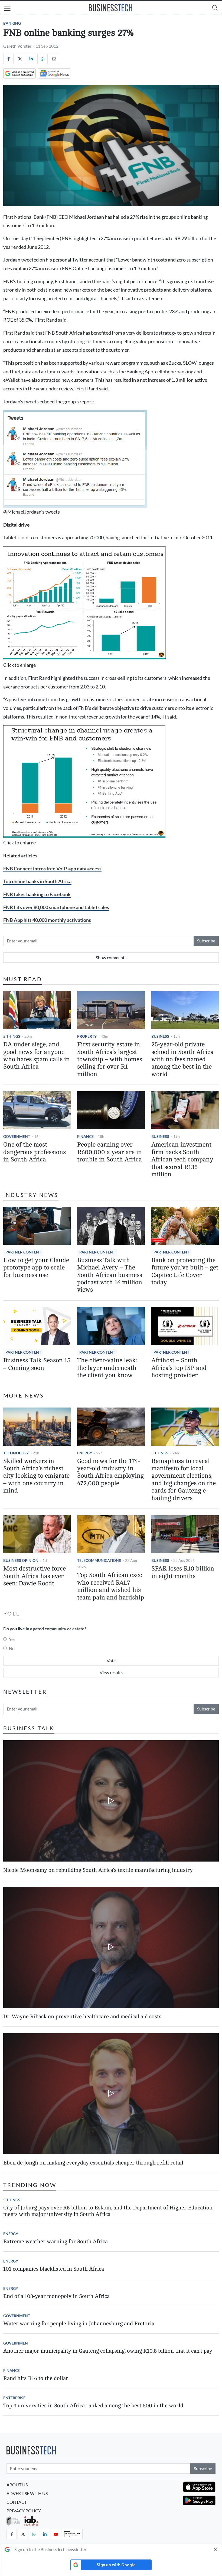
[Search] (215, 8)
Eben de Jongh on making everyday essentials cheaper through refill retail (93, 2163)
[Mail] (54, 59)
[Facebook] (8, 59)
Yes (12, 1639)
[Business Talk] (72, 2534)
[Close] (216, 2549)
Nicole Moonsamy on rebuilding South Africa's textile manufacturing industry (98, 1870)
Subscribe (206, 941)
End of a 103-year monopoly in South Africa (56, 2296)
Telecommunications (99, 1560)
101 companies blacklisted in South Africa (54, 2269)
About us (17, 2485)
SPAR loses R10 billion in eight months (183, 1572)
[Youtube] (56, 2534)
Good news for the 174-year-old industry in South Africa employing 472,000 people (110, 1472)
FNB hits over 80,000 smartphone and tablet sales (56, 907)
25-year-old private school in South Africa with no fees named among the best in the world (182, 1059)
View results (111, 1672)
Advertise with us (27, 2493)
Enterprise (14, 2398)
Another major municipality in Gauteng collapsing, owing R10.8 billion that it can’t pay (108, 2351)
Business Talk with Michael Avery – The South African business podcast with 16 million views (110, 1275)
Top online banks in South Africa (37, 881)
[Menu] (7, 9)
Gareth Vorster (17, 46)
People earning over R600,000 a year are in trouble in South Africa (110, 1152)
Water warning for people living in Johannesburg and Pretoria (79, 2324)
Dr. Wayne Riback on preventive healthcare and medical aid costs (82, 2017)
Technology (16, 1453)
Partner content (23, 1252)
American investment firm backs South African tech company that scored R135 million (182, 1160)
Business (160, 1036)
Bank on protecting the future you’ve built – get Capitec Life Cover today (185, 1271)
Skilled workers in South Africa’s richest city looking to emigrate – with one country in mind (36, 1476)
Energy (85, 1453)
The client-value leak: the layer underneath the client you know (107, 1368)
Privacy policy (24, 2511)
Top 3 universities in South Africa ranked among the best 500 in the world (93, 2406)
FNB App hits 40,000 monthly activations (47, 920)
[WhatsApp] (43, 59)
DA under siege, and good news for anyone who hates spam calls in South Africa (37, 1056)
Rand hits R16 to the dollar (36, 2378)
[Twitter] (20, 59)
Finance (85, 1136)
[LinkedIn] (31, 59)
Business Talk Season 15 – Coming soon (37, 1364)
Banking (12, 23)
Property (87, 1036)
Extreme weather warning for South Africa (56, 2242)
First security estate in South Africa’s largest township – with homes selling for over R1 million (110, 1059)
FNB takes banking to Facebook (37, 894)
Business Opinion (21, 1560)
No (12, 1648)
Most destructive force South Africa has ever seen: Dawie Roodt (35, 1576)
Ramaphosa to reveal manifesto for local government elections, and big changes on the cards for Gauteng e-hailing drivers (184, 1480)
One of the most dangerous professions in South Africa (35, 1152)
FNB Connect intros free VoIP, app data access (52, 869)
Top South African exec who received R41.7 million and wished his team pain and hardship (111, 1586)
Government (17, 1136)
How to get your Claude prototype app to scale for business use (36, 1268)
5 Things (12, 1036)
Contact (17, 2502)
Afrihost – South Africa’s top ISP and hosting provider (179, 1368)
